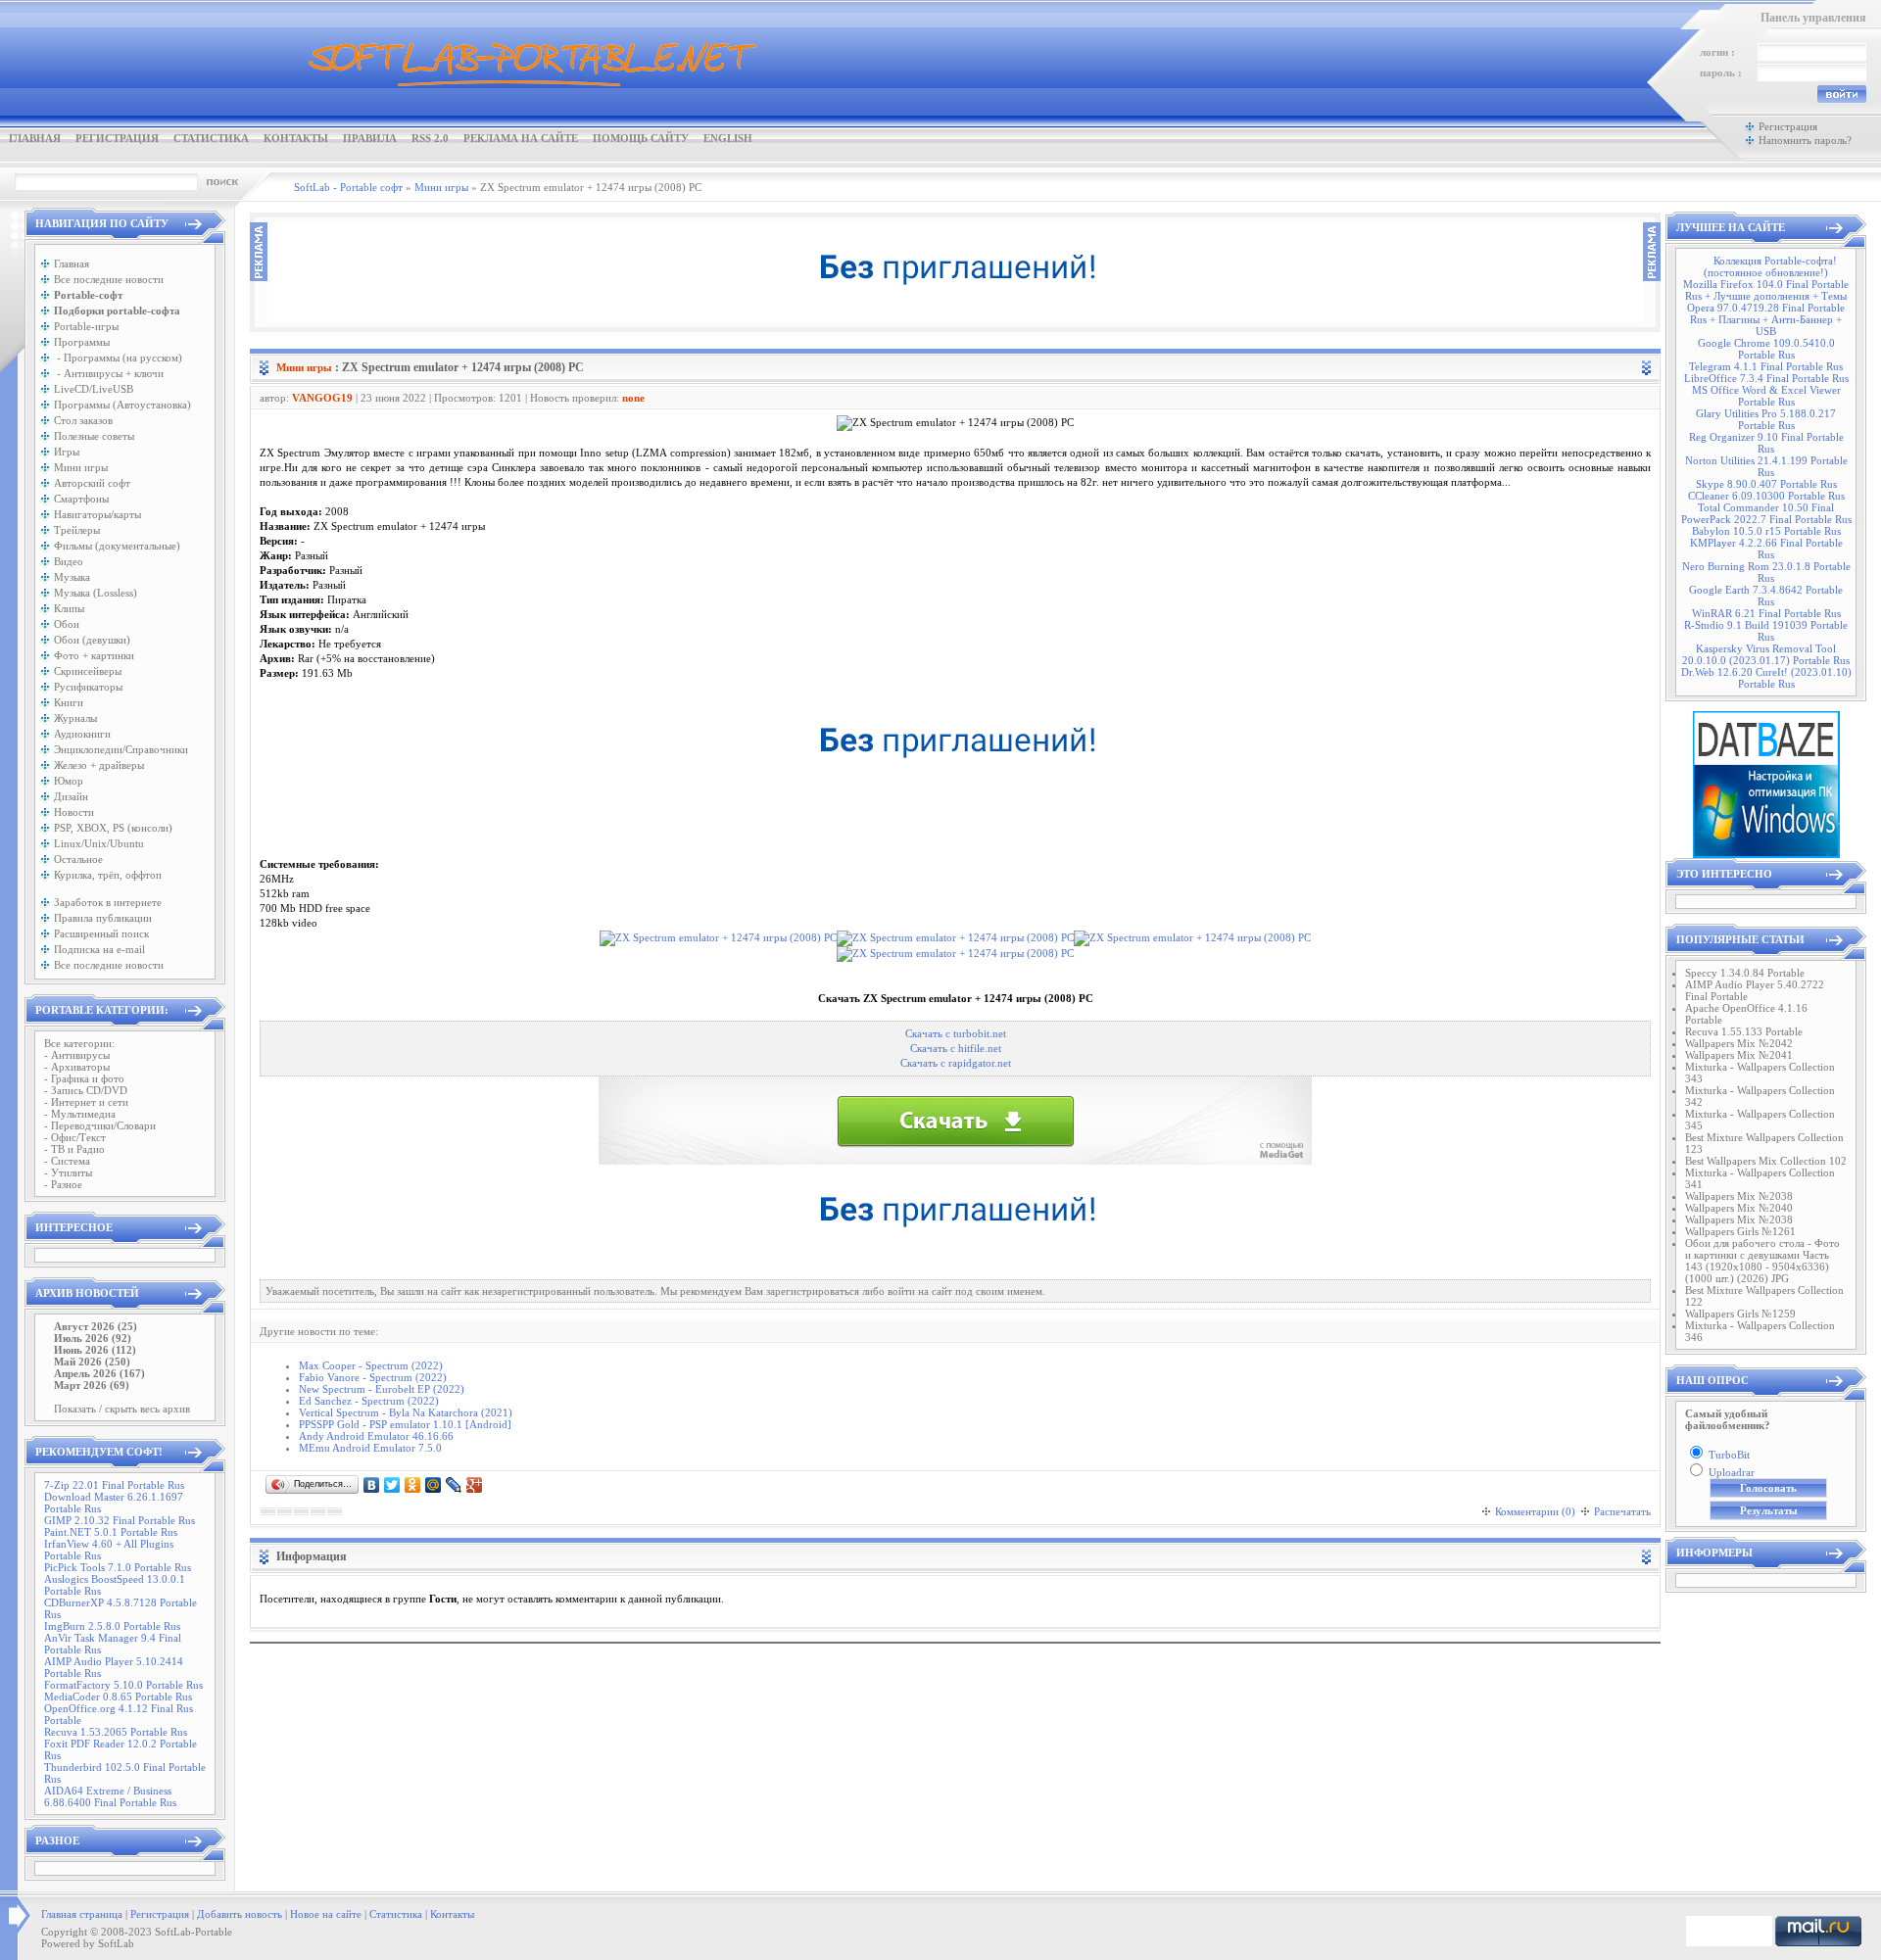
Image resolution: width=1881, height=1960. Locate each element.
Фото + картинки (94, 655)
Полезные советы (94, 436)
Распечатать (1622, 1511)
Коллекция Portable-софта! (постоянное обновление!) (1770, 266)
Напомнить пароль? (1805, 140)
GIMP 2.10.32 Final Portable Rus (120, 1520)
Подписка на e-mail (99, 949)
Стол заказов (83, 420)
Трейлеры (77, 530)
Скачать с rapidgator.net (956, 1063)
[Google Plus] (475, 1485)
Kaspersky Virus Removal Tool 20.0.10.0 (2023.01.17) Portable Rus (1766, 654)
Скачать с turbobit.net (956, 1034)
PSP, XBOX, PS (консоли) (113, 828)
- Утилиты (68, 1172)
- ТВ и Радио (74, 1149)
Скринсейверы (88, 671)
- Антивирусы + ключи (109, 373)
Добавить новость (240, 1914)
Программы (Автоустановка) (122, 405)
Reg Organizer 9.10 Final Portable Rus (1766, 443)
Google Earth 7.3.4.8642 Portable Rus (1766, 596)
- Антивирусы (77, 1055)
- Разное (63, 1184)
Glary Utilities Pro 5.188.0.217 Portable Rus (1766, 419)
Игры (67, 452)
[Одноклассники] (413, 1485)
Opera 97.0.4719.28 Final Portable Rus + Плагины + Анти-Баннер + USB (1766, 319)
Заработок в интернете (108, 902)
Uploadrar (1732, 1472)
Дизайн (71, 796)
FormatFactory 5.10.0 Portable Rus (123, 1685)
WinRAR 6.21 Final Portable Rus (1766, 613)
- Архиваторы (77, 1067)
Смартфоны (81, 499)
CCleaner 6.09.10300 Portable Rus (1766, 496)
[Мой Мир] (434, 1485)
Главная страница (82, 1914)
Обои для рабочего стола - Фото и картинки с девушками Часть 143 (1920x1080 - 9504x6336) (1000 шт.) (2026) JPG (1762, 1261)
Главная (35, 138)
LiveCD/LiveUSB (94, 389)
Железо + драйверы (99, 765)
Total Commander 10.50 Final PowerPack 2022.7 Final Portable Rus (1766, 513)
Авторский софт (92, 483)
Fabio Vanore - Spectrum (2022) (373, 1377)
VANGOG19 (322, 398)
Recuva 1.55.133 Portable (1744, 1031)
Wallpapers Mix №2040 (1739, 1208)
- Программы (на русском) (118, 358)
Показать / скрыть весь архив (122, 1409)
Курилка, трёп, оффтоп (108, 875)
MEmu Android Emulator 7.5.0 (370, 1448)
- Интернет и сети (86, 1102)
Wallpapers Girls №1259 (1740, 1314)
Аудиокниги (82, 734)
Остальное (78, 859)
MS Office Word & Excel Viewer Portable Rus (1766, 396)
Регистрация (117, 138)
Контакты (296, 138)
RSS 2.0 (430, 138)
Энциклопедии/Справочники (121, 749)
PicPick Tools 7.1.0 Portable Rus (118, 1567)
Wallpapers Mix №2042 (1739, 1043)
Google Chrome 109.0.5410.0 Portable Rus (1766, 349)
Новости (74, 812)
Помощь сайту (641, 138)
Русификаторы (88, 687)
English (728, 138)
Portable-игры (86, 326)
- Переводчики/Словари (100, 1125)
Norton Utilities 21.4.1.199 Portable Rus (1766, 466)
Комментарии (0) (1535, 1511)
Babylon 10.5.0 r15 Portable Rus (1766, 531)
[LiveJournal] (454, 1485)
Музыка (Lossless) (96, 593)
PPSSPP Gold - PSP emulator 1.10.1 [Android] (405, 1424)
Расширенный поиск (101, 933)
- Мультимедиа (80, 1114)
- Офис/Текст (75, 1137)
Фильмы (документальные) (117, 546)
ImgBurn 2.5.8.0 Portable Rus (112, 1626)
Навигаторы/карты (97, 514)
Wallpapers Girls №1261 (1740, 1231)
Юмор (69, 781)
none (633, 398)
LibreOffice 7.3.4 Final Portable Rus (1766, 378)
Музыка (72, 577)
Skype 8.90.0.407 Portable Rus (1766, 484)
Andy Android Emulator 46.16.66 (376, 1436)
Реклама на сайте (521, 138)
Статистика (211, 138)
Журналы (75, 718)
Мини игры (81, 467)
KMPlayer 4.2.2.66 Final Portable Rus (1766, 549)
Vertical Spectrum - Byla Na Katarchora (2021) (406, 1412)
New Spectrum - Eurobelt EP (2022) (382, 1389)
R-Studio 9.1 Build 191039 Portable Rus (1766, 631)
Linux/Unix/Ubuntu (99, 843)
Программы (82, 342)
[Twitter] (392, 1485)
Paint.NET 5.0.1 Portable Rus (111, 1532)
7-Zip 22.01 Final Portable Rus (114, 1485)
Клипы (69, 608)
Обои (67, 624)
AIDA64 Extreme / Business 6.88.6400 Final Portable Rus (110, 1796)
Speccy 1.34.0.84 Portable (1745, 973)
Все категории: (79, 1043)
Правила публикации (103, 918)
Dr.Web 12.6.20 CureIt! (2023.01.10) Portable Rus (1766, 678)
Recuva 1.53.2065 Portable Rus (116, 1732)
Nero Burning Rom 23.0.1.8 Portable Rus (1766, 572)
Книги (69, 702)
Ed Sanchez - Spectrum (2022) (369, 1401)
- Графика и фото (84, 1078)
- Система (67, 1161)
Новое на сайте (326, 1914)
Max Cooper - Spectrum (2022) (371, 1365)
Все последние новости (109, 279)
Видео (69, 561)
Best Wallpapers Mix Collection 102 (1766, 1161)
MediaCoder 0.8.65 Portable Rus (118, 1697)
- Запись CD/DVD (86, 1090)
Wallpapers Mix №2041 (1739, 1055)
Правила (370, 138)
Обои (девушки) (92, 640)
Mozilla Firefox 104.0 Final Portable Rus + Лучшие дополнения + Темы (1766, 290)
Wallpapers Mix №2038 (1739, 1196)
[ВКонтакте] (372, 1485)
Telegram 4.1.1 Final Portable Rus (1766, 366)
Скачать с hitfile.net (956, 1049)
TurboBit (1729, 1455)
